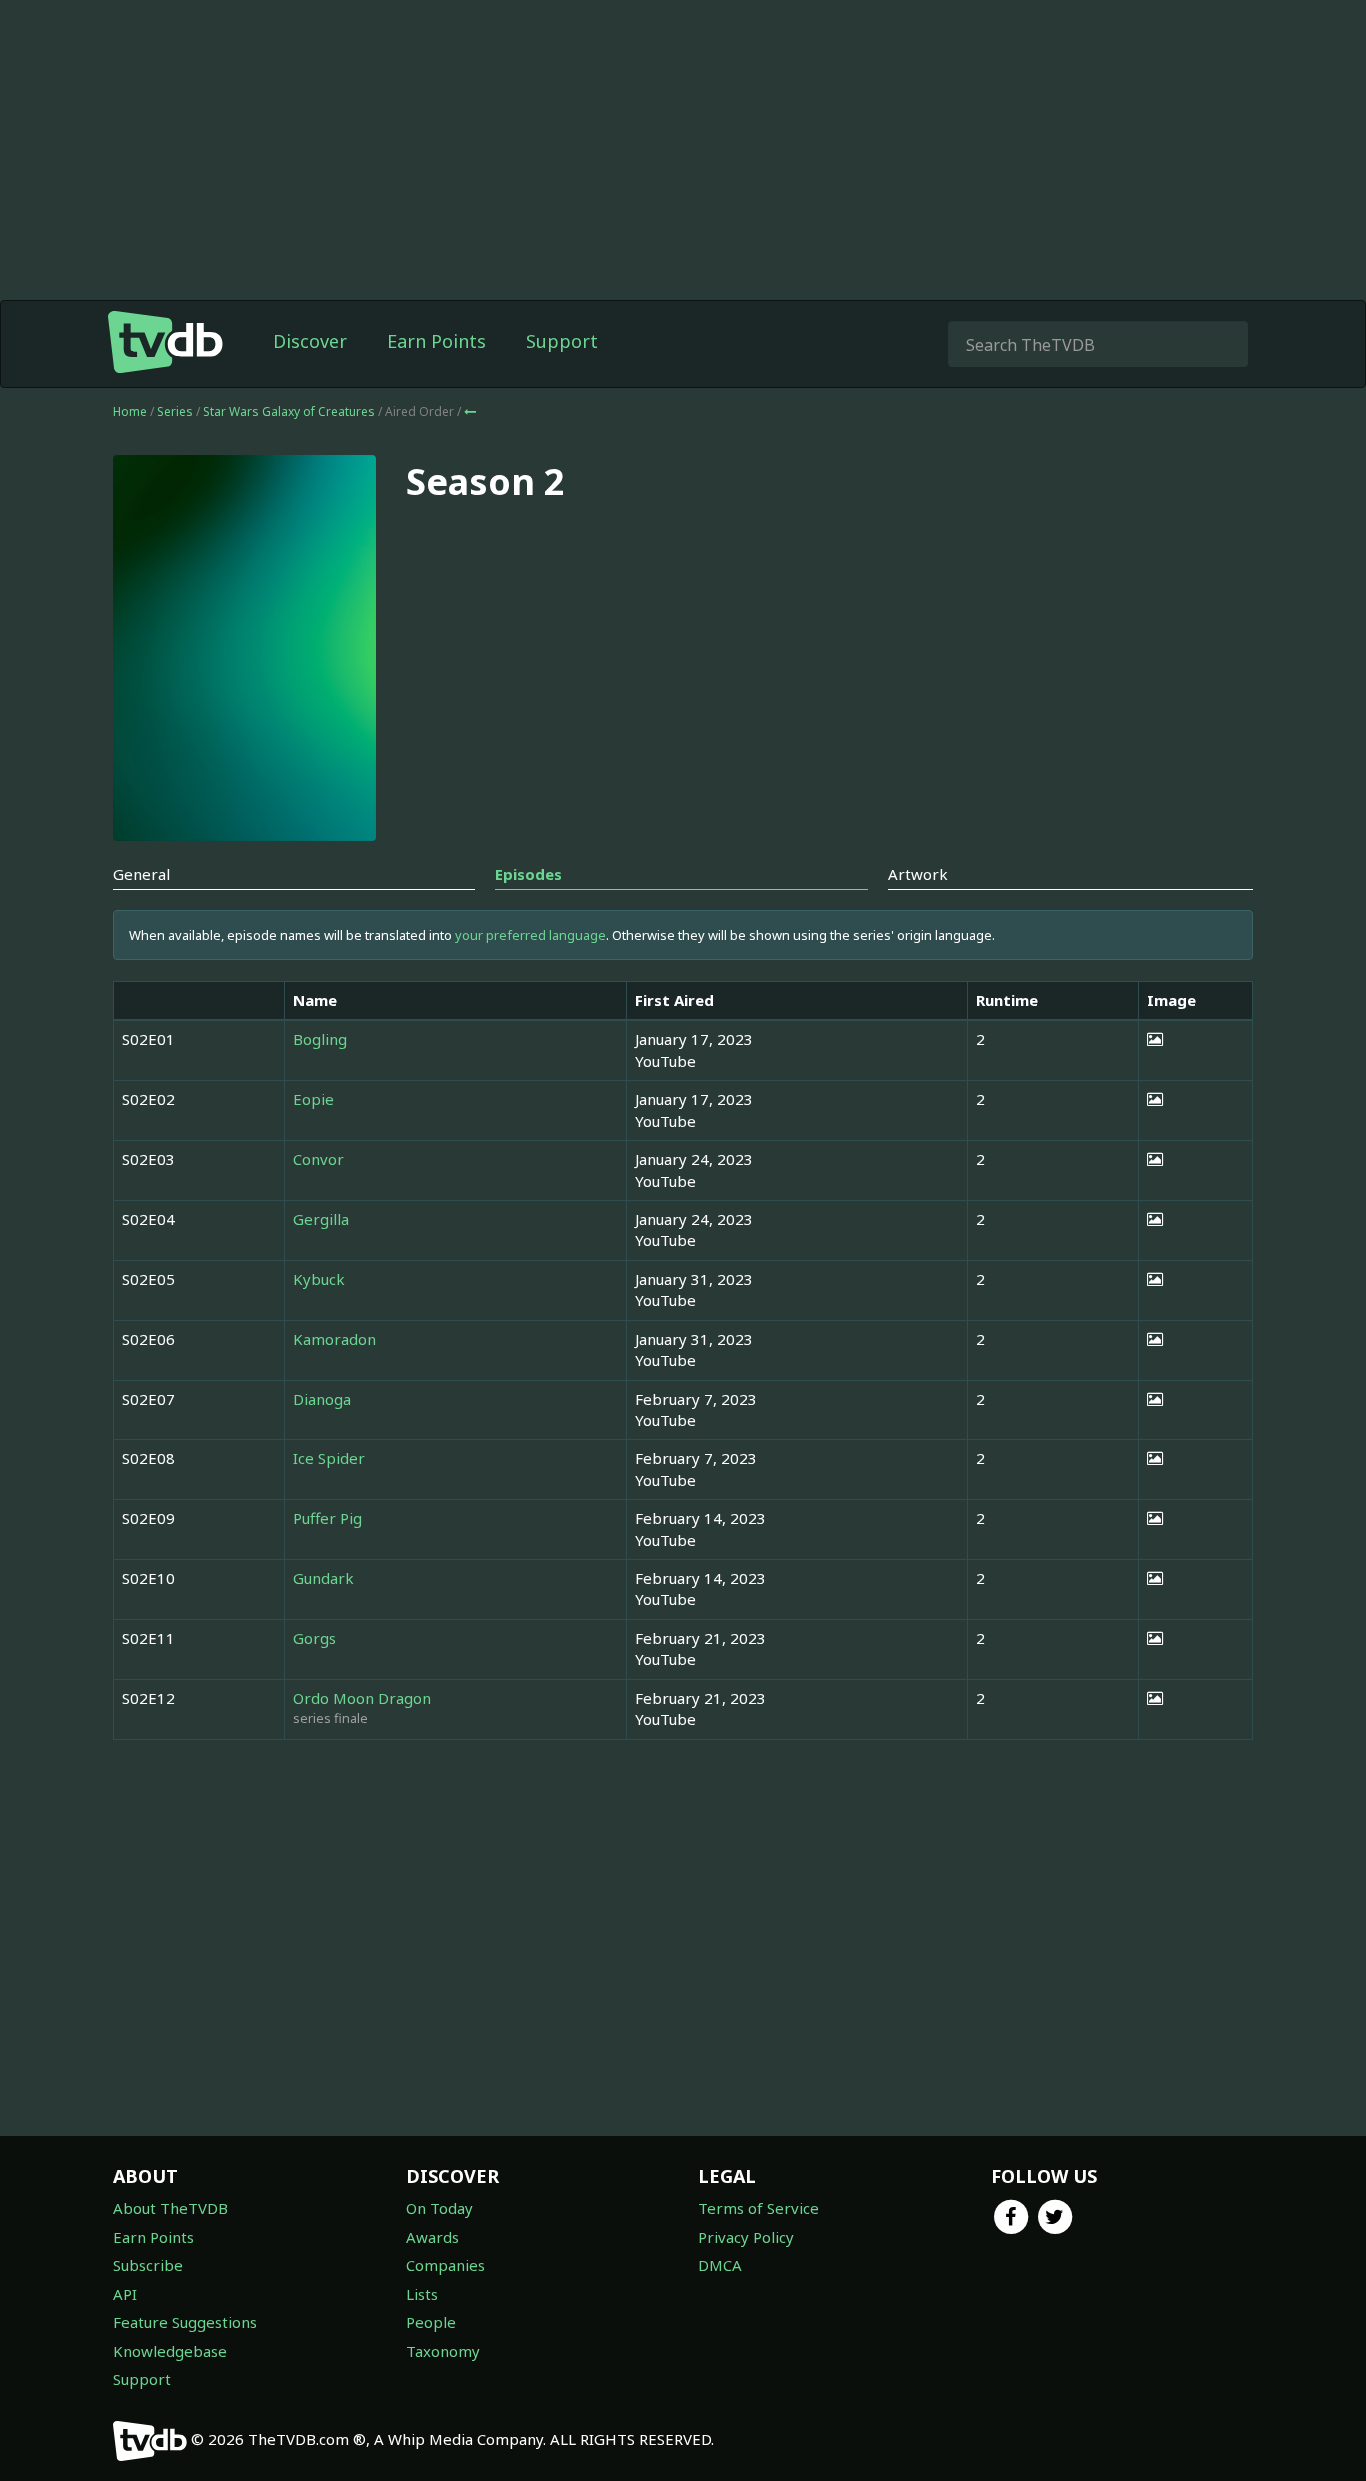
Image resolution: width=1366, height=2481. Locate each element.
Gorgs (314, 1638)
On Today (439, 2208)
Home (130, 411)
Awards (432, 2237)
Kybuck (319, 1279)
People (431, 2322)
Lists (422, 2294)
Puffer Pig (327, 1518)
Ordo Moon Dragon (362, 1698)
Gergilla (321, 1219)
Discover (310, 341)
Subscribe (148, 2265)
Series (175, 411)
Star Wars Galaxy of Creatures (290, 411)
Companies (445, 2265)
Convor (318, 1159)
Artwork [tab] (918, 874)
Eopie (313, 1099)
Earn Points (436, 341)
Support (562, 341)
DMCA (720, 2265)
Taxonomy (443, 2351)
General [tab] (141, 874)
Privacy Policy (746, 2237)
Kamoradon (334, 1339)
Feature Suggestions (185, 2322)
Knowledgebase (170, 2351)
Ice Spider (329, 1458)
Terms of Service (758, 2208)
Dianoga (322, 1399)
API (125, 2294)
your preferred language (530, 935)
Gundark (323, 1578)
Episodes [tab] (528, 874)
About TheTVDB (170, 2208)
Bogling (320, 1039)
